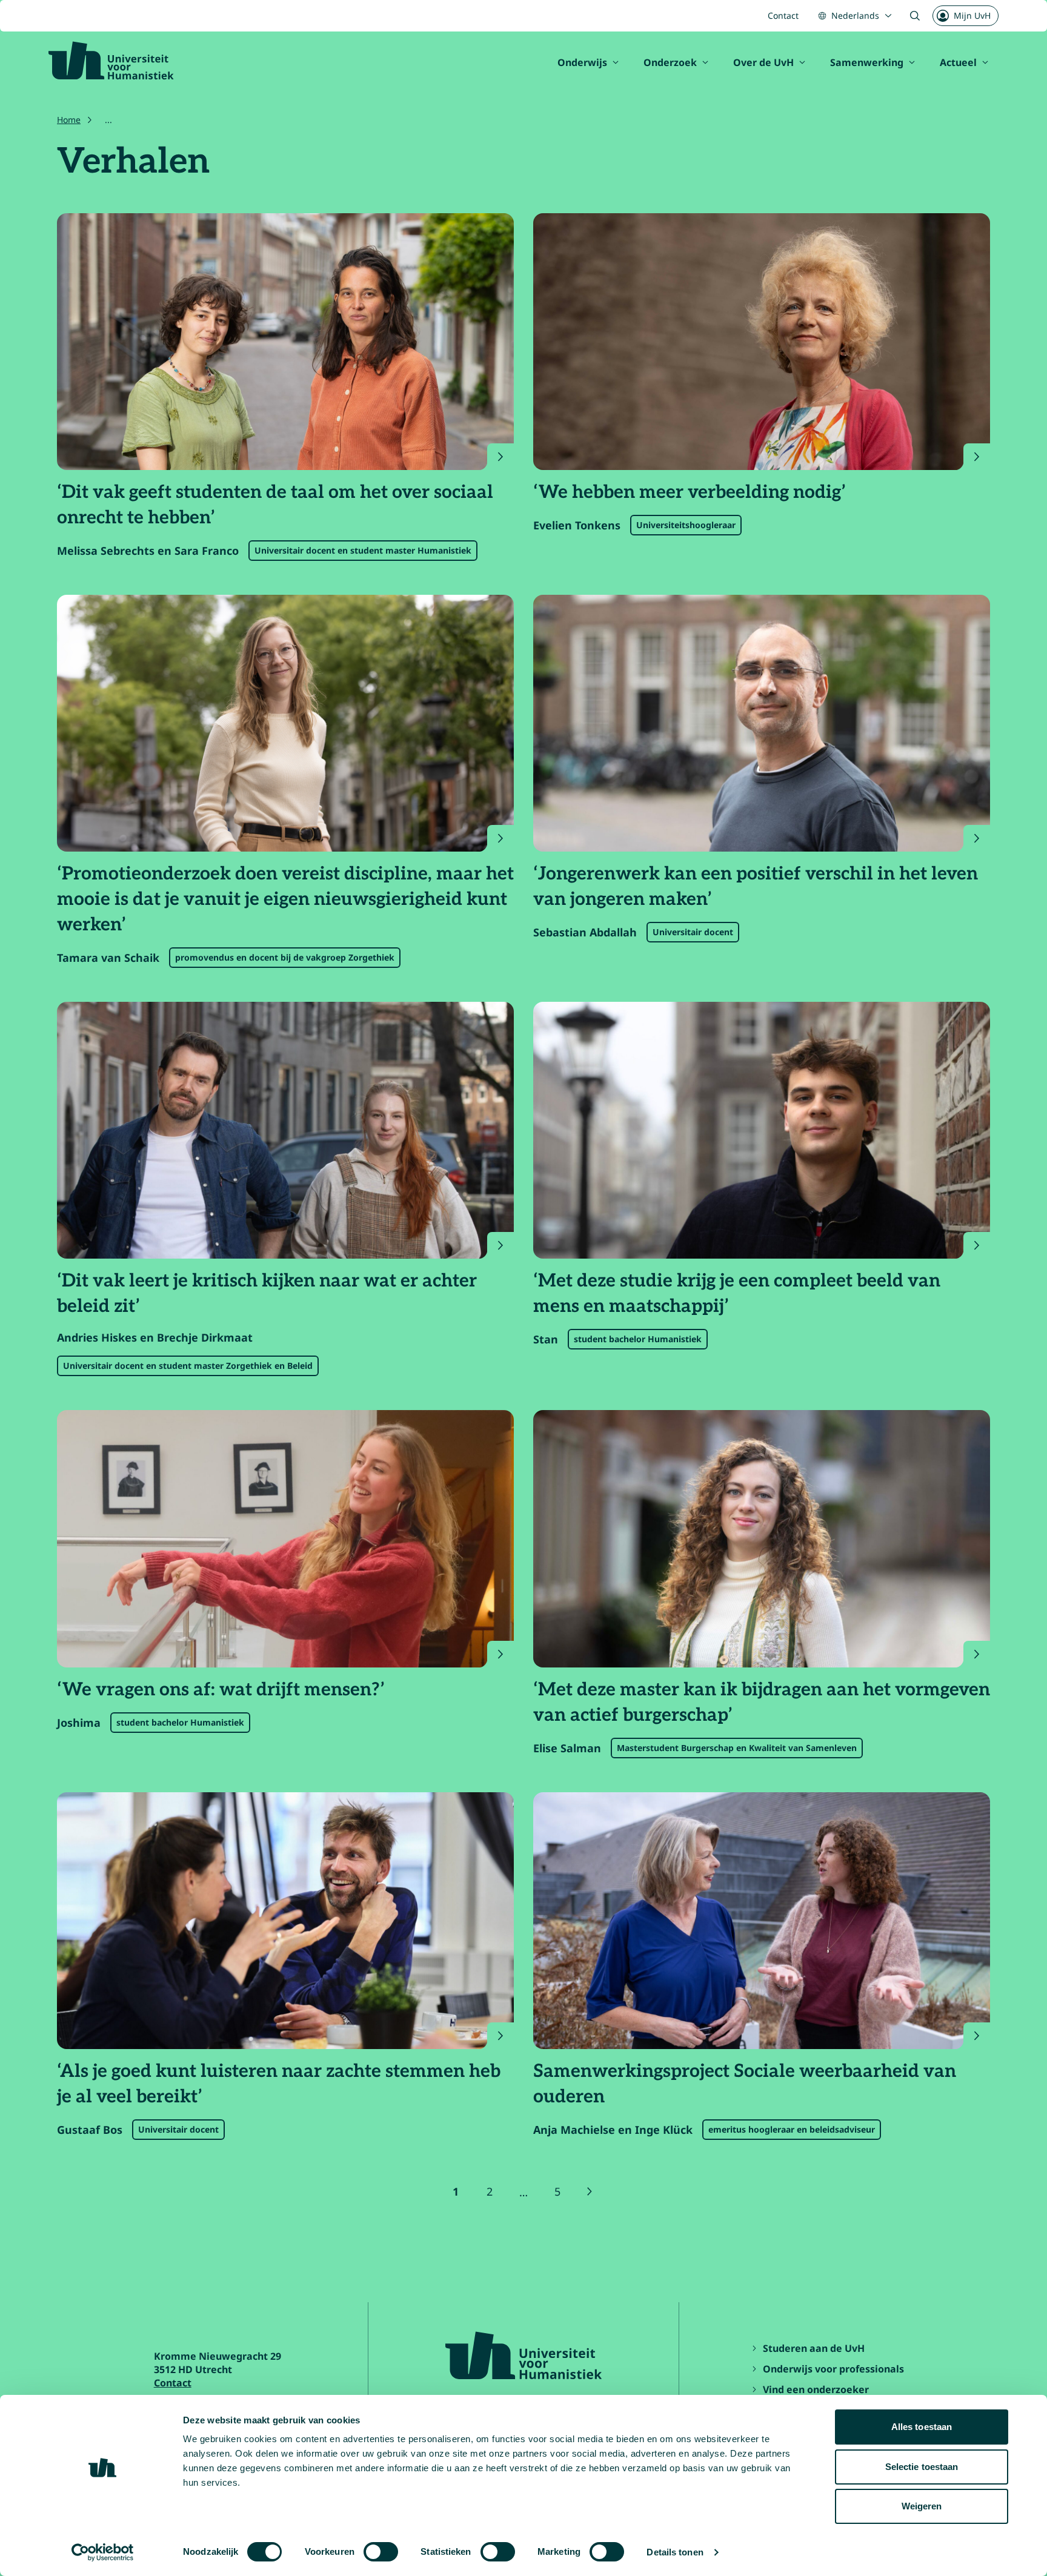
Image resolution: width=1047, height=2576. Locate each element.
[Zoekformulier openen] (915, 16)
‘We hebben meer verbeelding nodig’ (690, 492)
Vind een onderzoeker (816, 2389)
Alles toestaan (922, 2427)
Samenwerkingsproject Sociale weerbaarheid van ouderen (745, 2084)
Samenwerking (867, 62)
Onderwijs (582, 62)
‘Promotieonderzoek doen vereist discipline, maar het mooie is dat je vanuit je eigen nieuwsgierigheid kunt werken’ (285, 899)
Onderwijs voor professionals (833, 2369)
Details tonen (675, 2552)
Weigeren (922, 2506)
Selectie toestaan (922, 2467)
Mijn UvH (972, 15)
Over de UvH (763, 62)
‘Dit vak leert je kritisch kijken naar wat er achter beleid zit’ (267, 1294)
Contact (783, 15)
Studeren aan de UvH (814, 2348)
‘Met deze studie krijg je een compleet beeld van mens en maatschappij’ (737, 1294)
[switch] (381, 2552)
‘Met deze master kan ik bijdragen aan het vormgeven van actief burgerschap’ (762, 1703)
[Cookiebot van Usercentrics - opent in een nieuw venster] (103, 2552)
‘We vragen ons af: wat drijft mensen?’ (221, 1690)
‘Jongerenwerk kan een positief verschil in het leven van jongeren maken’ (756, 887)
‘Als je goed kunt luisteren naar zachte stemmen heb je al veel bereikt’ (279, 2084)
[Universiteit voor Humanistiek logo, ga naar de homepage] (111, 61)
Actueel (958, 62)
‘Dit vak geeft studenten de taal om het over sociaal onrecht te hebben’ (275, 505)
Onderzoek (670, 62)
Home (69, 120)
